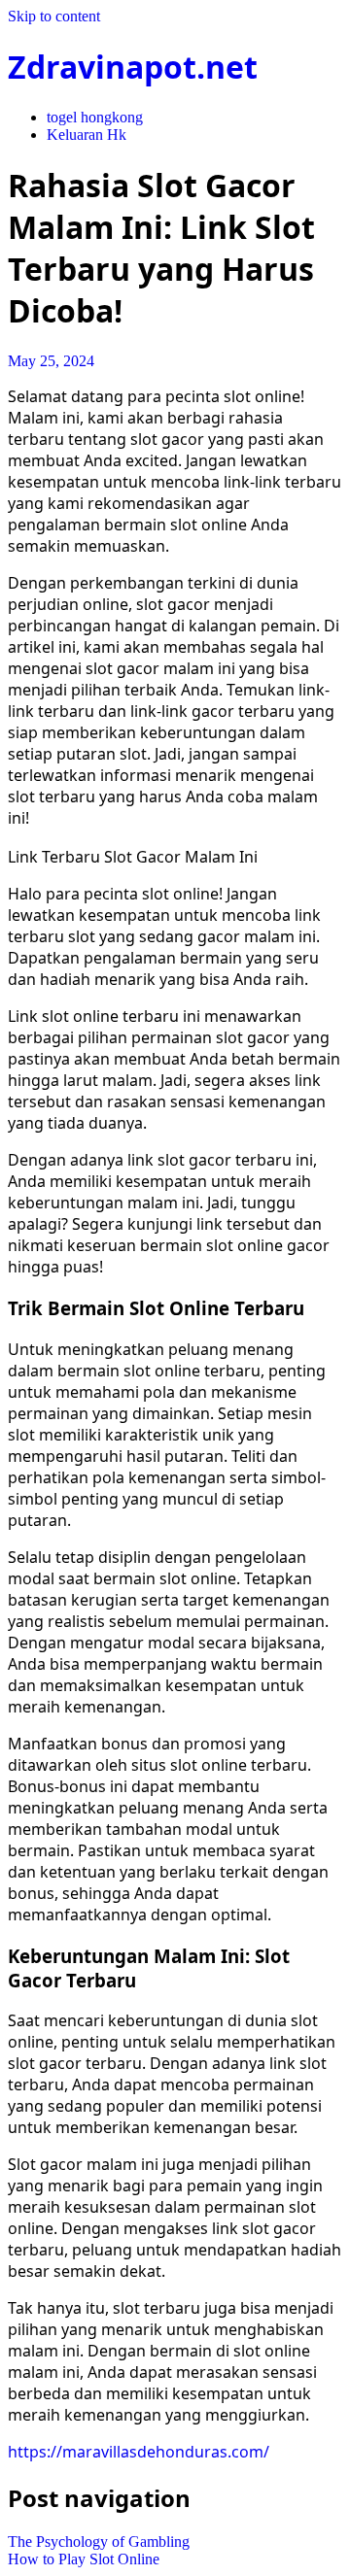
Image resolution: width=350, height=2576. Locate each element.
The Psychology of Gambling (99, 2542)
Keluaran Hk (87, 135)
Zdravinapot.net (133, 67)
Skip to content (54, 16)
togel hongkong (95, 117)
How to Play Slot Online (84, 2559)
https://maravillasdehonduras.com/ (139, 2452)
